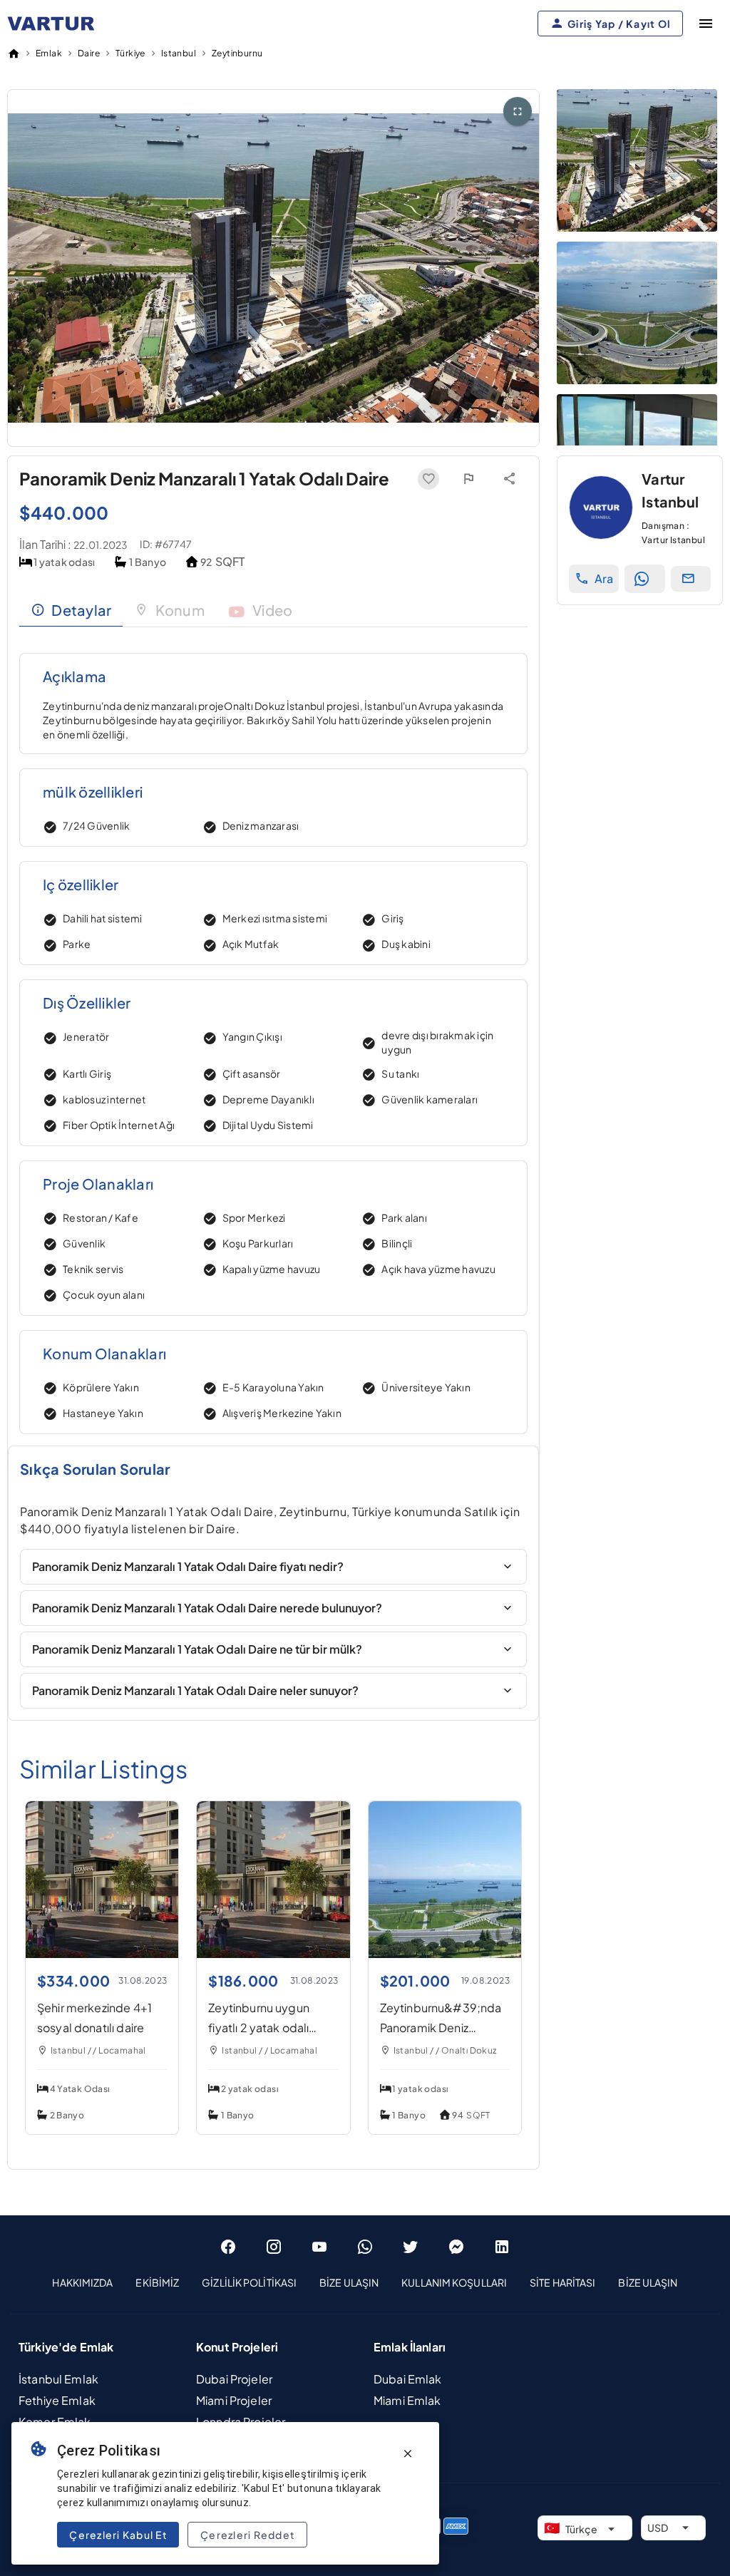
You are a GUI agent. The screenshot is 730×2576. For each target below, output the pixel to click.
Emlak (49, 53)
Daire (89, 53)
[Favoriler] (428, 479)
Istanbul (179, 53)
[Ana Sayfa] (14, 53)
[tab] (71, 610)
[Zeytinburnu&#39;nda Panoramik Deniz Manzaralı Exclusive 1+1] (445, 1953)
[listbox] (365, 2283)
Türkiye (130, 53)
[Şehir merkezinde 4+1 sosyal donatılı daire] (102, 1953)
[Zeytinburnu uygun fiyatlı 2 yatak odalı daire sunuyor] (273, 1953)
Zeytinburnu (237, 53)
